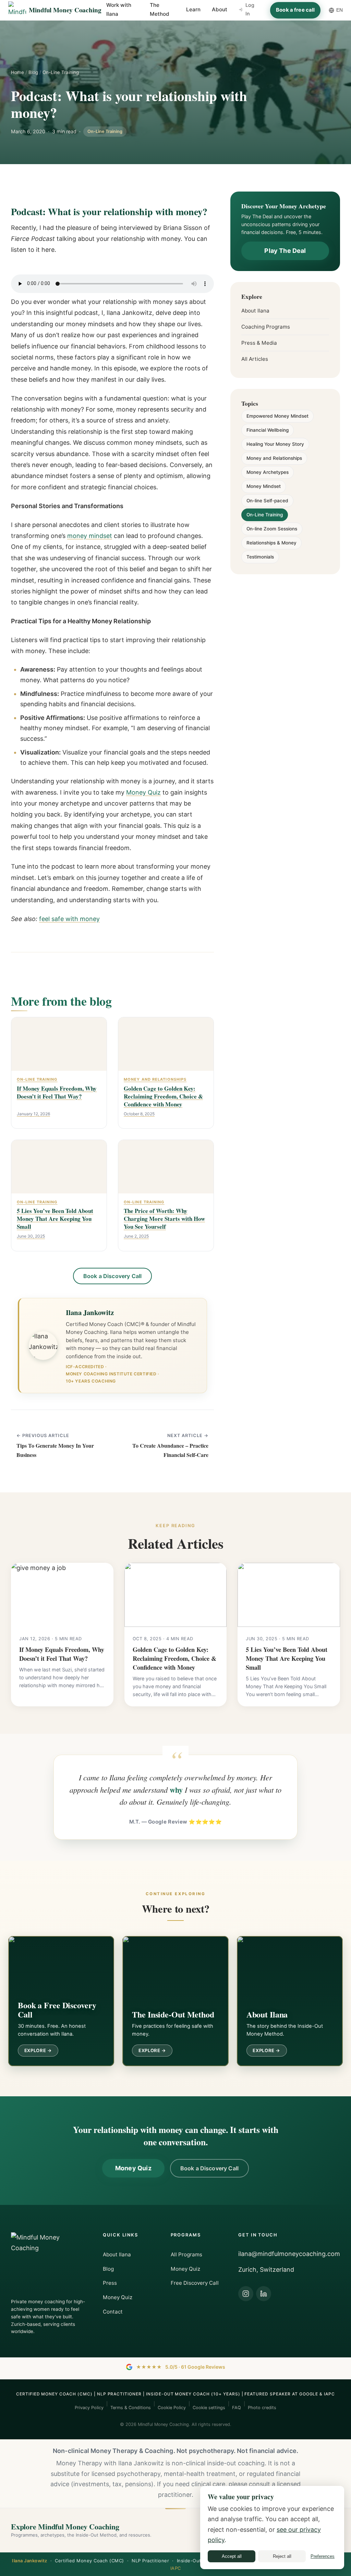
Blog (33, 72)
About (220, 9)
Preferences (323, 2556)
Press (110, 2283)
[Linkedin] (264, 2294)
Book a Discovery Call (112, 1276)
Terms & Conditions (131, 2408)
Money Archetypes (268, 472)
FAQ (237, 2408)
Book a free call (295, 10)
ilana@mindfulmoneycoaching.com (289, 2254)
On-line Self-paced (267, 501)
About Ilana (255, 311)
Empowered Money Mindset (277, 416)
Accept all (232, 2556)
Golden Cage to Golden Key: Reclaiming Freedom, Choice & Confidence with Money (174, 1658)
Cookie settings (209, 2408)
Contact (113, 2312)
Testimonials (260, 557)
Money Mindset (264, 487)
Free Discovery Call (195, 2283)
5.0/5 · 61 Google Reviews (181, 2367)
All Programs (186, 2254)
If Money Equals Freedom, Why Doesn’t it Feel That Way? (62, 1654)
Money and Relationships (274, 458)
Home (17, 72)
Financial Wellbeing (268, 430)
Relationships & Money (271, 543)
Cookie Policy (172, 2408)
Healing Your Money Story (275, 444)
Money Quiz (143, 792)
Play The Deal (285, 251)
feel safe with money (69, 919)
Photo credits (262, 2408)
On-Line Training (61, 72)
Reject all (282, 2556)
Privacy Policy (89, 2408)
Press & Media (259, 343)
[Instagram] (246, 2294)
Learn (193, 9)
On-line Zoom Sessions (272, 529)
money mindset (90, 536)
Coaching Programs (266, 327)
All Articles (255, 359)
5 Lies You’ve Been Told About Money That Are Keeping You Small (287, 1658)
